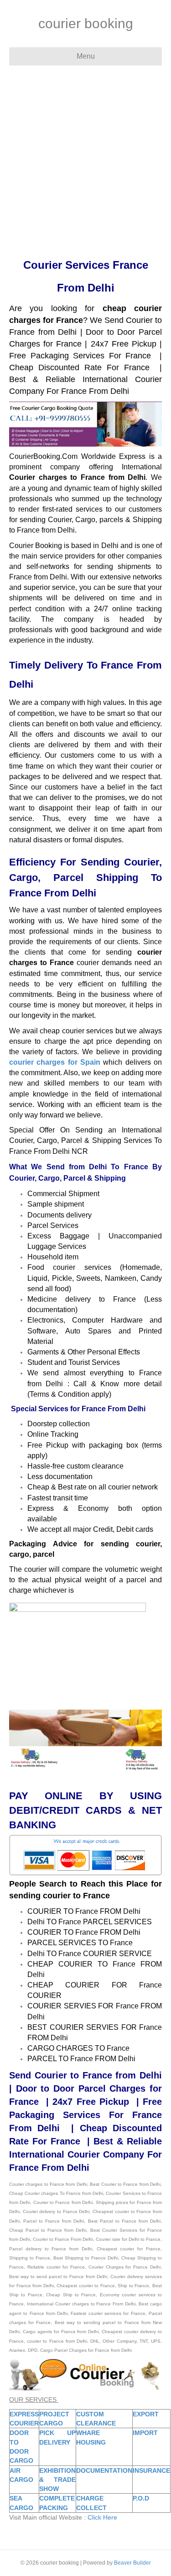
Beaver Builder (132, 2563)
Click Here (102, 2517)
